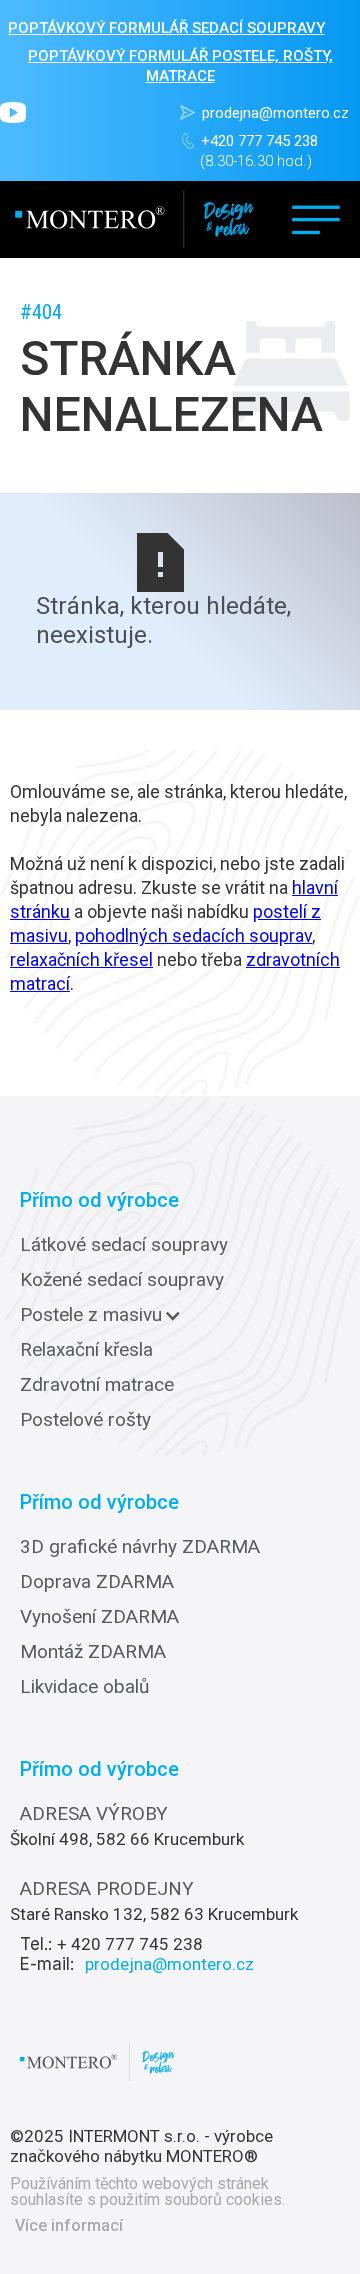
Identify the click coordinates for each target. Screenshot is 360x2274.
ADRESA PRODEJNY (107, 1889)
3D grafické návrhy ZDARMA (140, 1547)
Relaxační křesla (86, 1350)
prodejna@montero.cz (275, 113)
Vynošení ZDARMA (99, 1617)
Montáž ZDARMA (93, 1652)
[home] (134, 219)
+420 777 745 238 (259, 141)
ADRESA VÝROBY (94, 1814)
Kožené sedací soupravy (122, 1280)
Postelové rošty (85, 1420)
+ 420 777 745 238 (130, 1944)
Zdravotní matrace (97, 1385)
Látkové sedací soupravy (124, 1245)
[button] (316, 220)
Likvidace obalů (84, 1687)
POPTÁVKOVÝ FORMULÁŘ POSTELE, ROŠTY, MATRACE (180, 66)
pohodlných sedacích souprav (193, 935)
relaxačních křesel (81, 959)
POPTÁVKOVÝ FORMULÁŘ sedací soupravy (166, 28)
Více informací (69, 2226)
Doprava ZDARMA (97, 1582)
